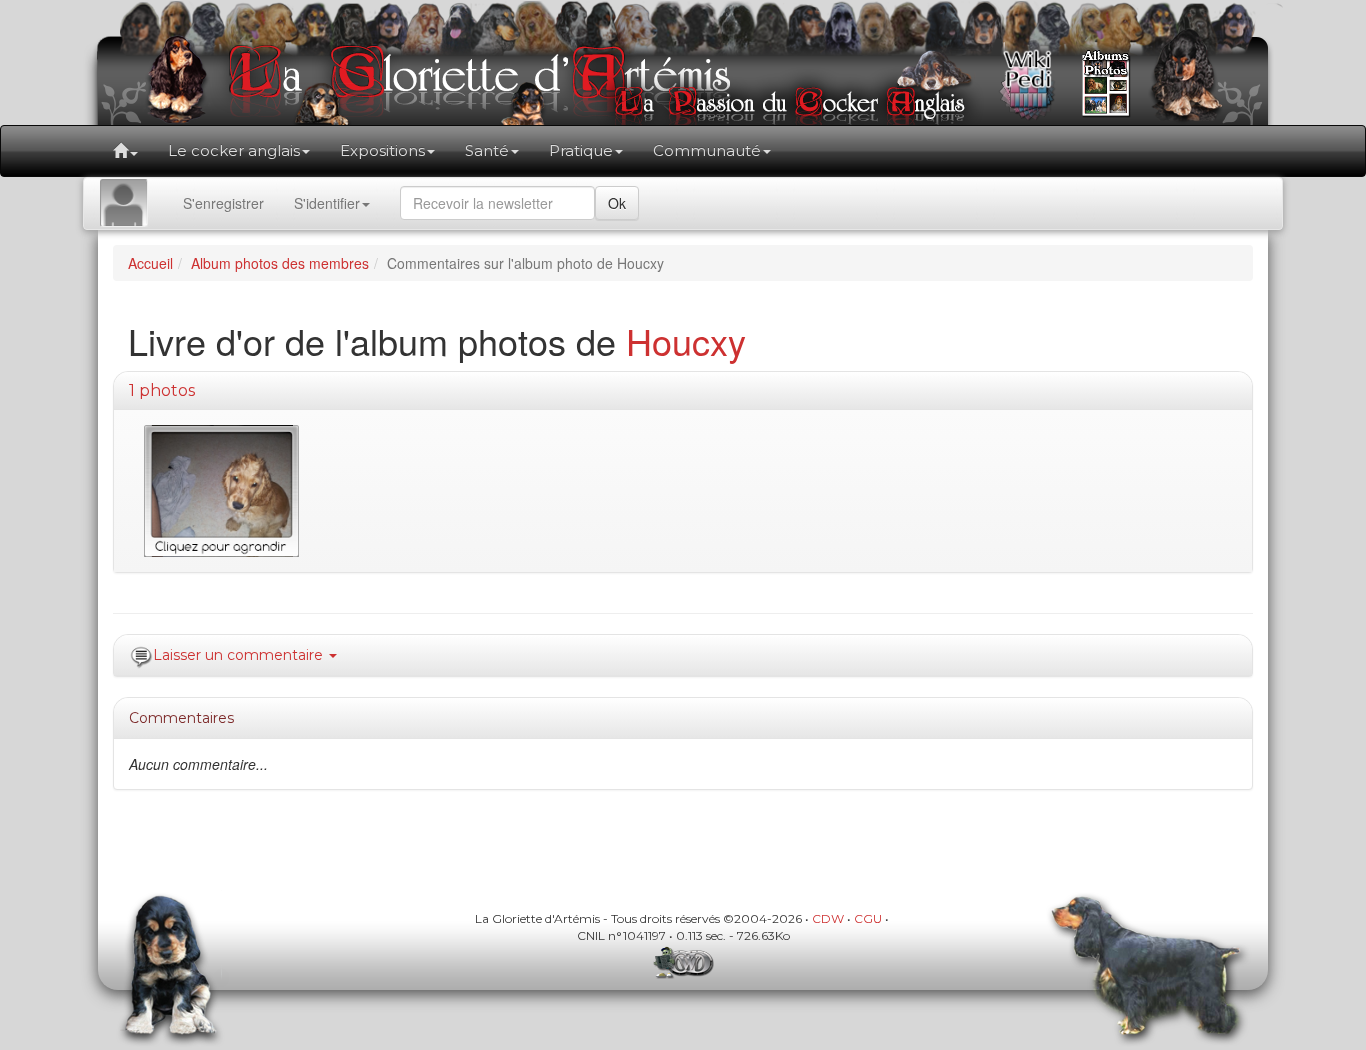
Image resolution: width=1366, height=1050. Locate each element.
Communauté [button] (707, 150)
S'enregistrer (223, 203)
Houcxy (686, 340)
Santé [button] (487, 150)
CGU (868, 918)
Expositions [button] (382, 150)
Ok (617, 203)
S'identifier (327, 203)
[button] (125, 151)
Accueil (150, 263)
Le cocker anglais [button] (234, 150)
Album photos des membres (280, 263)
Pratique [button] (581, 150)
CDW (828, 918)
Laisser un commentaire (240, 655)
